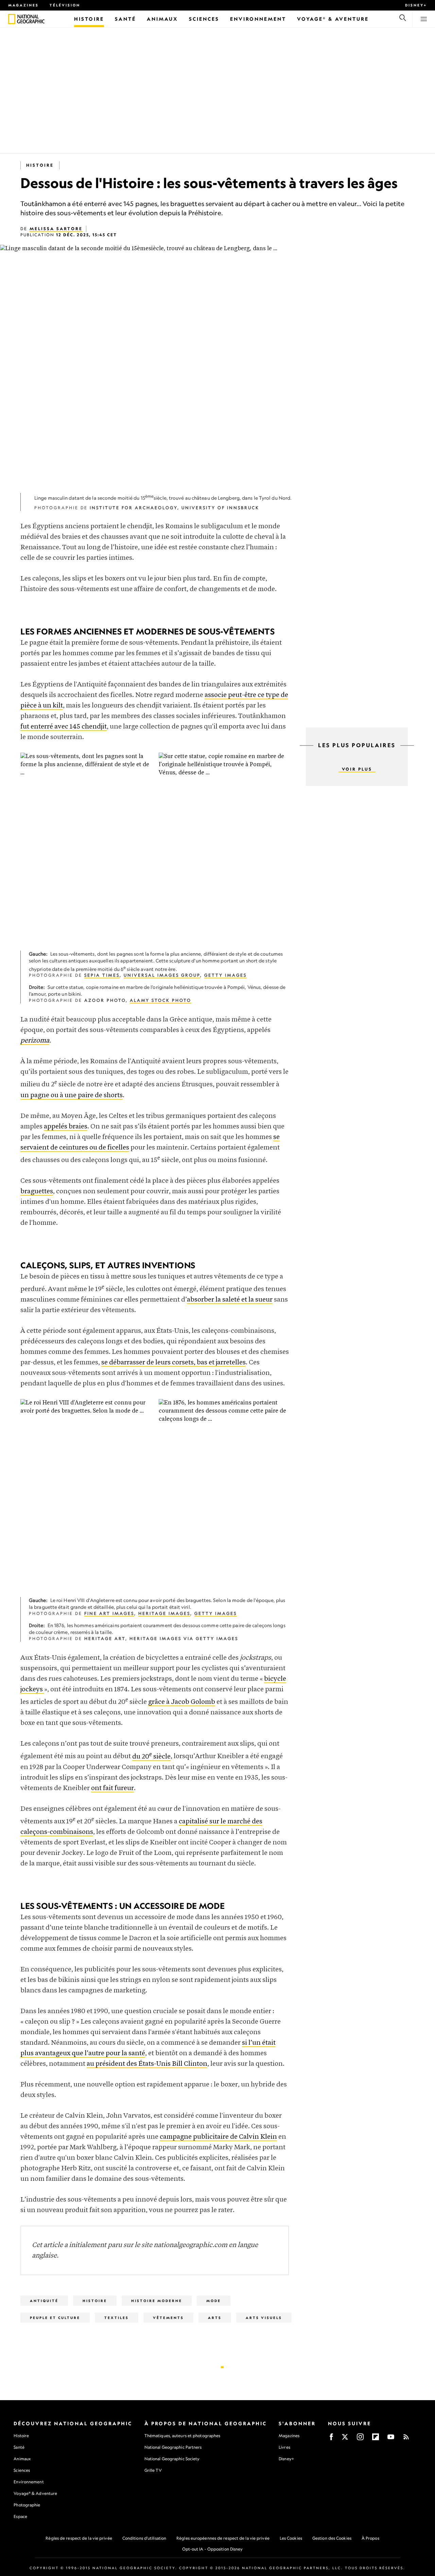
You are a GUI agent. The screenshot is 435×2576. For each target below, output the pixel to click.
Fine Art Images (109, 1613)
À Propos (370, 2538)
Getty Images (225, 975)
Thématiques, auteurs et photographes (182, 2436)
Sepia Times (102, 975)
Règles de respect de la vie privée (79, 2538)
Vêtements (168, 2318)
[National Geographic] (12, 19)
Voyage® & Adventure (35, 2493)
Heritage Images (164, 1613)
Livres (284, 2447)
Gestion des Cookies (332, 2538)
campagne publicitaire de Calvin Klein (218, 2137)
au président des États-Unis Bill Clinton (147, 2064)
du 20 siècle (151, 1757)
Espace (20, 2516)
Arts (215, 2318)
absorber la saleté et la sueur (230, 1300)
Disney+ (416, 5)
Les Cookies (291, 2538)
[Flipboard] (376, 2439)
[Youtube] (391, 2439)
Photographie (27, 2505)
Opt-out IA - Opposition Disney (213, 2549)
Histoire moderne (157, 2301)
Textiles (117, 2318)
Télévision (65, 5)
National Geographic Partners (173, 2447)
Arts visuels (264, 2318)
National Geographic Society (172, 2459)
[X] (345, 2439)
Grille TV (153, 2470)
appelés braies (66, 1127)
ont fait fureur (112, 1788)
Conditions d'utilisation (144, 2538)
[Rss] (406, 2439)
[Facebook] (331, 2439)
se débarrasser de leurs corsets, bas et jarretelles (173, 1363)
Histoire (40, 165)
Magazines (23, 5)
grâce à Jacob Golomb (182, 1702)
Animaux (22, 2459)
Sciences (22, 2470)
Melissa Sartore (56, 229)
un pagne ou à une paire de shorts (72, 1095)
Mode (214, 2301)
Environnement (29, 2482)
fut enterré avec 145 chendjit (64, 727)
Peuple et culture (55, 2318)
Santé (19, 2447)
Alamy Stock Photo (161, 1000)
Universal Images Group (162, 975)
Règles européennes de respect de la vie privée (223, 2538)
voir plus (357, 769)
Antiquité (44, 2301)
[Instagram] (360, 2439)
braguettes (37, 1191)
